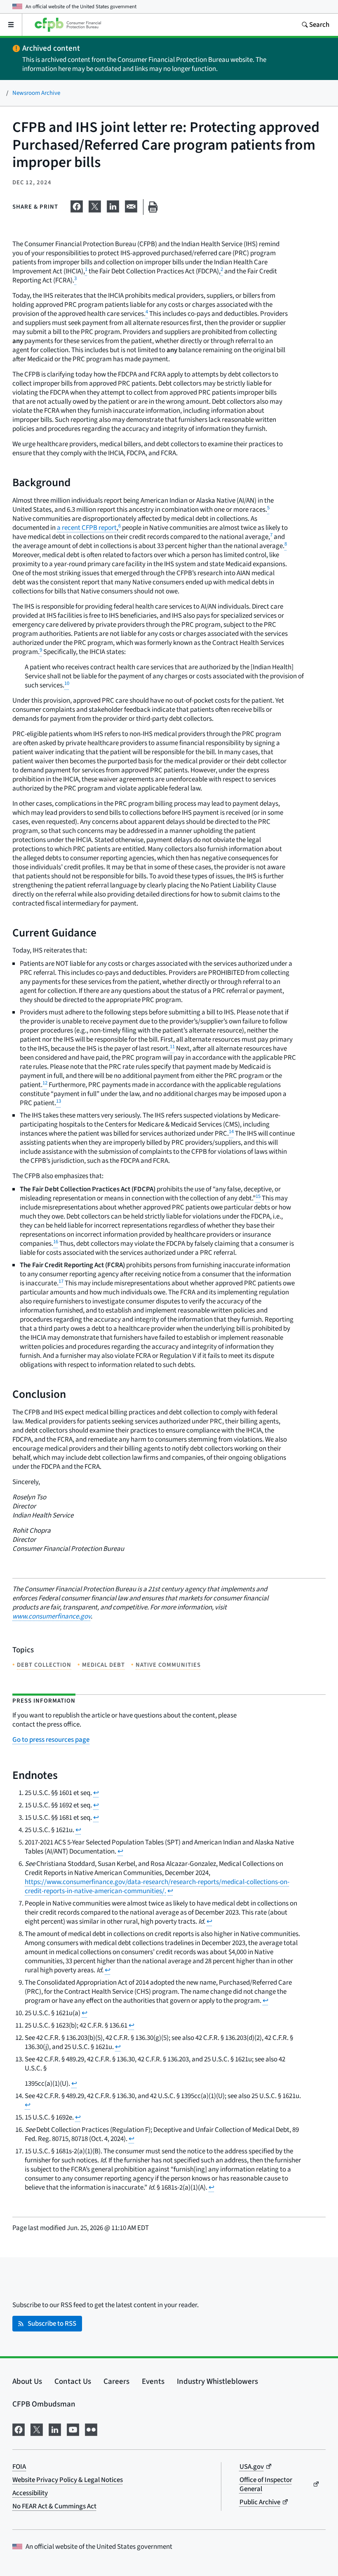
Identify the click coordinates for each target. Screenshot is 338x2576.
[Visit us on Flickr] (91, 2429)
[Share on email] (131, 205)
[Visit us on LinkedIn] (55, 2429)
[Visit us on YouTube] (73, 2429)
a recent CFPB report (87, 528)
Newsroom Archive (36, 93)
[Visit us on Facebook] (19, 2429)
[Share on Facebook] (77, 205)
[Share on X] (95, 205)
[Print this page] (153, 207)
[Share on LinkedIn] (113, 205)
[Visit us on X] (37, 2429)
